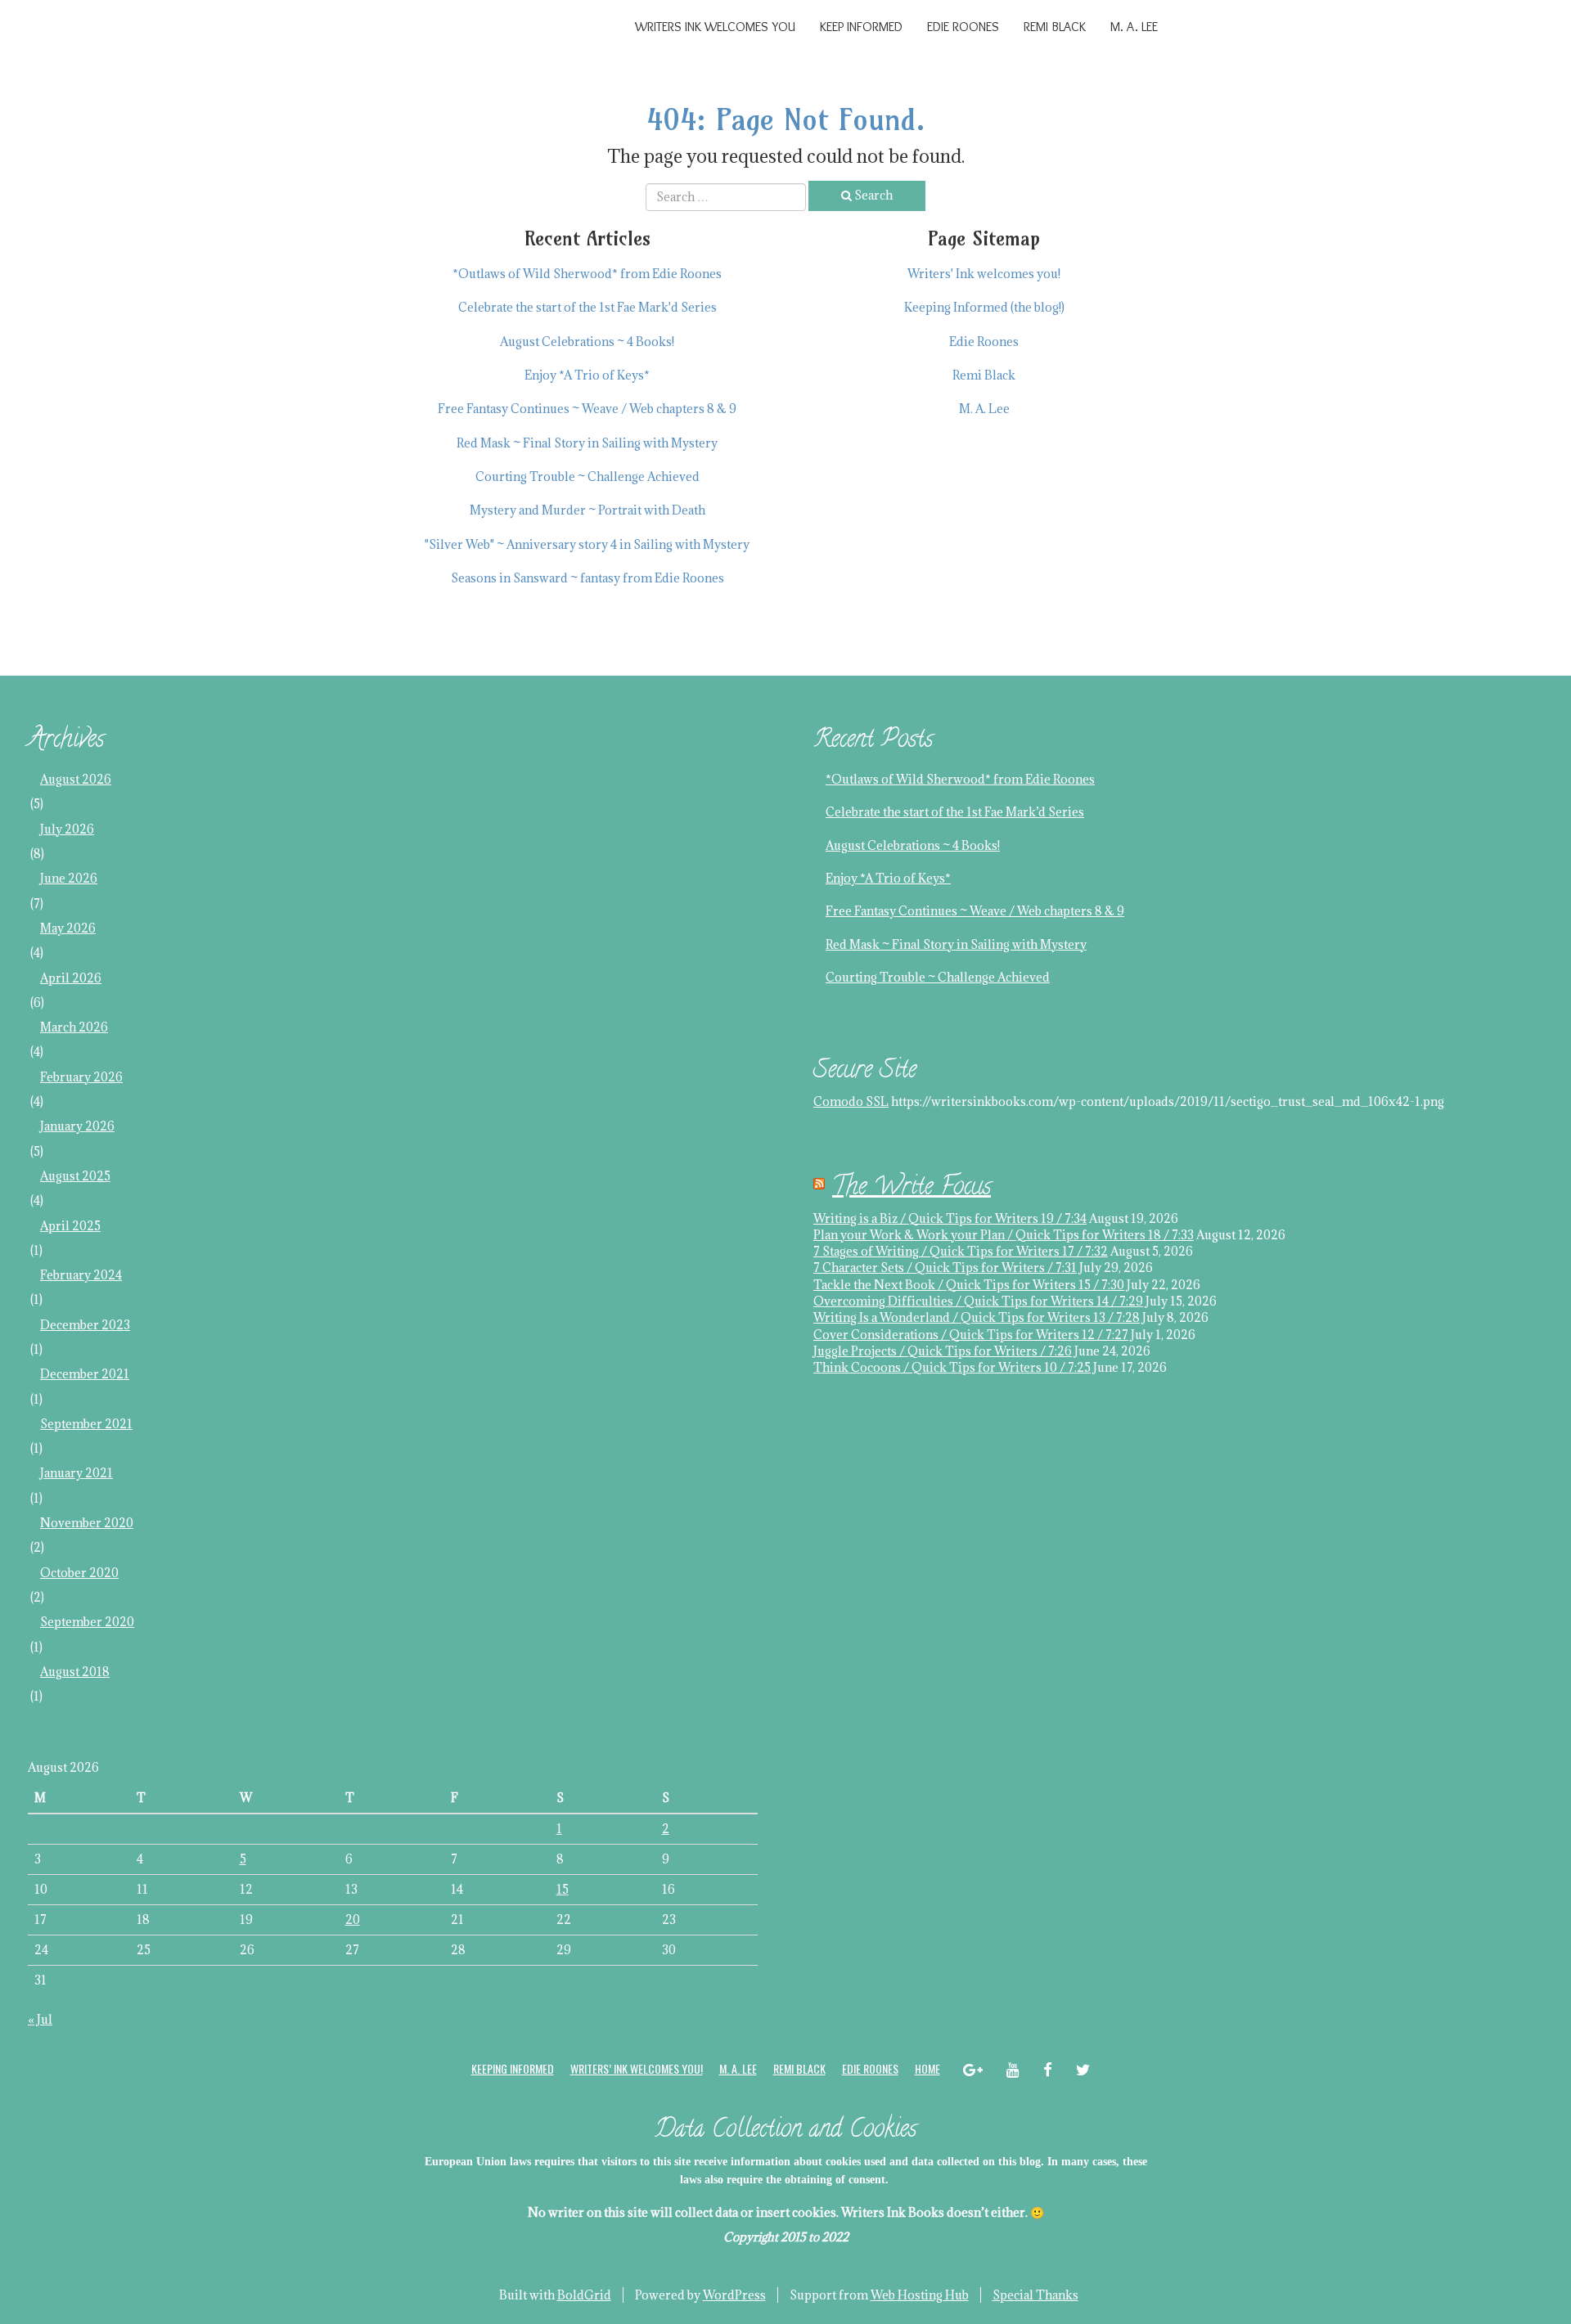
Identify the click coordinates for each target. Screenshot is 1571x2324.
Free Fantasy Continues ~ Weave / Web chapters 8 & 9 (587, 409)
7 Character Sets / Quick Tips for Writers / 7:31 (945, 1268)
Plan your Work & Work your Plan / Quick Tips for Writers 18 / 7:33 (1004, 1235)
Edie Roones (963, 27)
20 (353, 1919)
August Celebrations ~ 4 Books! (587, 342)
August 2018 (75, 1672)
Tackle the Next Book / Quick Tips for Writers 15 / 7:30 (969, 1285)
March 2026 (74, 1027)
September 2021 (86, 1424)
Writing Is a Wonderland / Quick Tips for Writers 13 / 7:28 (977, 1317)
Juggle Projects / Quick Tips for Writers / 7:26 (943, 1351)
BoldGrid (584, 2295)
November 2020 (87, 1523)
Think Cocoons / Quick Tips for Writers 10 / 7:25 (952, 1367)
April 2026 (71, 978)
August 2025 (75, 1176)
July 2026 (67, 829)
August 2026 (76, 779)
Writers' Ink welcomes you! (984, 274)
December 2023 (85, 1325)
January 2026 (77, 1126)
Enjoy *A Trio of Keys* (587, 375)
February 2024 (81, 1275)
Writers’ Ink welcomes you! (637, 2068)
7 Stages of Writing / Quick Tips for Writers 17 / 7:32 (961, 1251)
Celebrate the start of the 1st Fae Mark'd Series (587, 307)
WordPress (734, 2295)
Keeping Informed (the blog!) (984, 307)
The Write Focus (912, 1189)
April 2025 (70, 1226)
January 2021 (77, 1473)
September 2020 (87, 1622)
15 (563, 1889)
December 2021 (85, 1374)
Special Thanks (1035, 2295)
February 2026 (81, 1077)
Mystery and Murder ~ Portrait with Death (587, 510)
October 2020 (79, 1573)
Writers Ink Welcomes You (715, 27)
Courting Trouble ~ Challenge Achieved (587, 476)
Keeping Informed (513, 2068)
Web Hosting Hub (920, 2295)
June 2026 (69, 878)
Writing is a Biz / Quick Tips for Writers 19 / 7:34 (950, 1218)
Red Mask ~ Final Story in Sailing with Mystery (587, 443)
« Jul (40, 2019)
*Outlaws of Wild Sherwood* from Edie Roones (587, 274)
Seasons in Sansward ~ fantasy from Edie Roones (587, 578)
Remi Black (1055, 27)
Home (927, 2068)
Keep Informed (861, 27)
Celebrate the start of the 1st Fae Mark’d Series (955, 812)
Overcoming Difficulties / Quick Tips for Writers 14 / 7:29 (978, 1301)
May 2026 (68, 928)
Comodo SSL (851, 1101)
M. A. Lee (1134, 27)
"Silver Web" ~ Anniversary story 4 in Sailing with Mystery (587, 544)
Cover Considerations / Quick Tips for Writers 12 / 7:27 (971, 1335)
